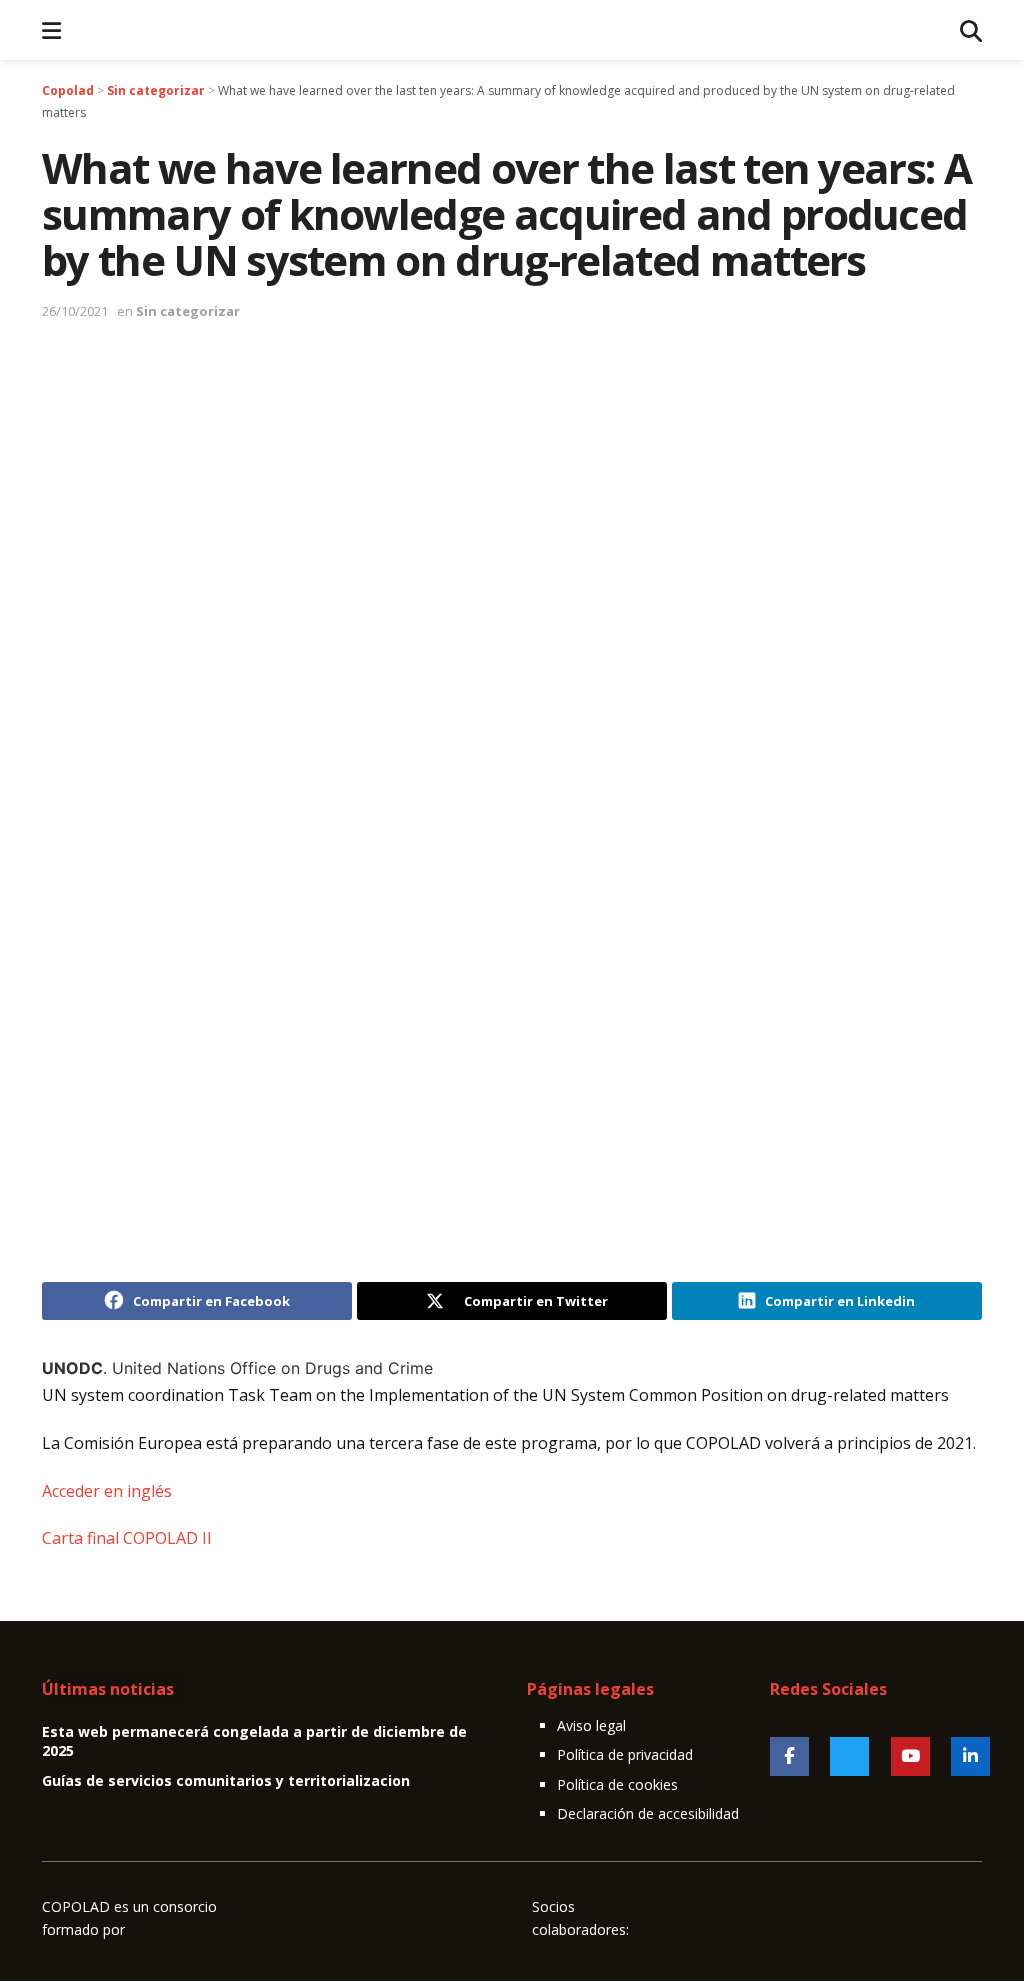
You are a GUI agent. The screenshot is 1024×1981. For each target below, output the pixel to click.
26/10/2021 (75, 311)
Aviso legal (591, 1725)
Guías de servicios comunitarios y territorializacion (226, 1780)
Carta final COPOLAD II (127, 1538)
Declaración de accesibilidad (648, 1813)
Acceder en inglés (107, 1491)
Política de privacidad (625, 1754)
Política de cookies (617, 1784)
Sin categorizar (188, 311)
